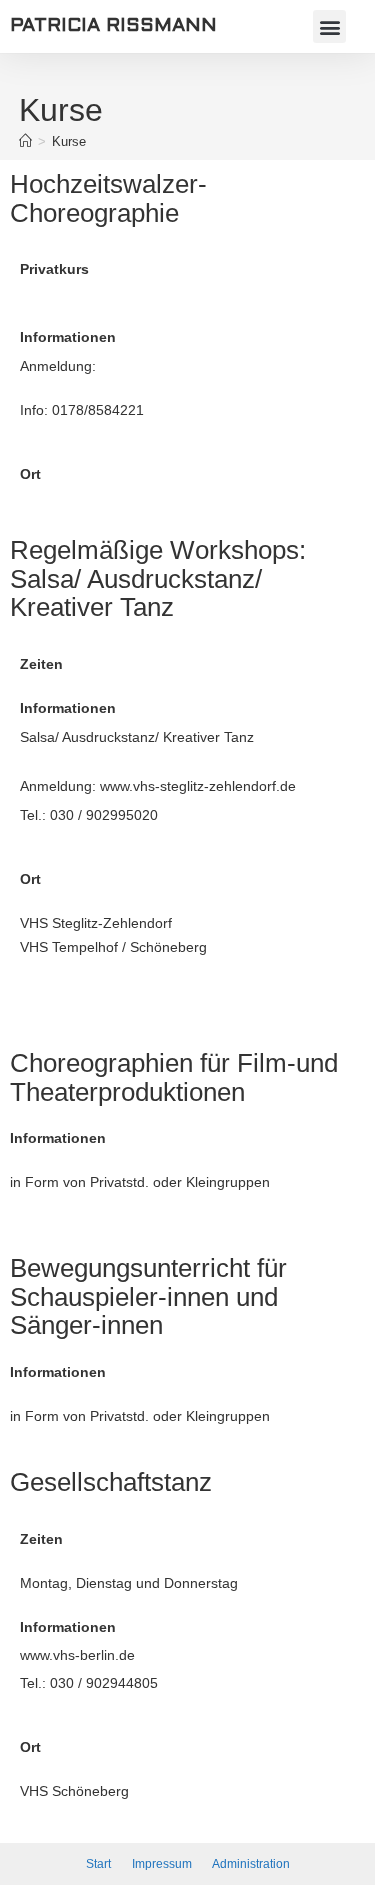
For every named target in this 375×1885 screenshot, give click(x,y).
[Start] (25, 141)
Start (98, 1864)
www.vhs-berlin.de (77, 1655)
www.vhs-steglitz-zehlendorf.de (198, 786)
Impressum (163, 1864)
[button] (329, 26)
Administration (251, 1864)
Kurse (69, 141)
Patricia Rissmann (113, 26)
